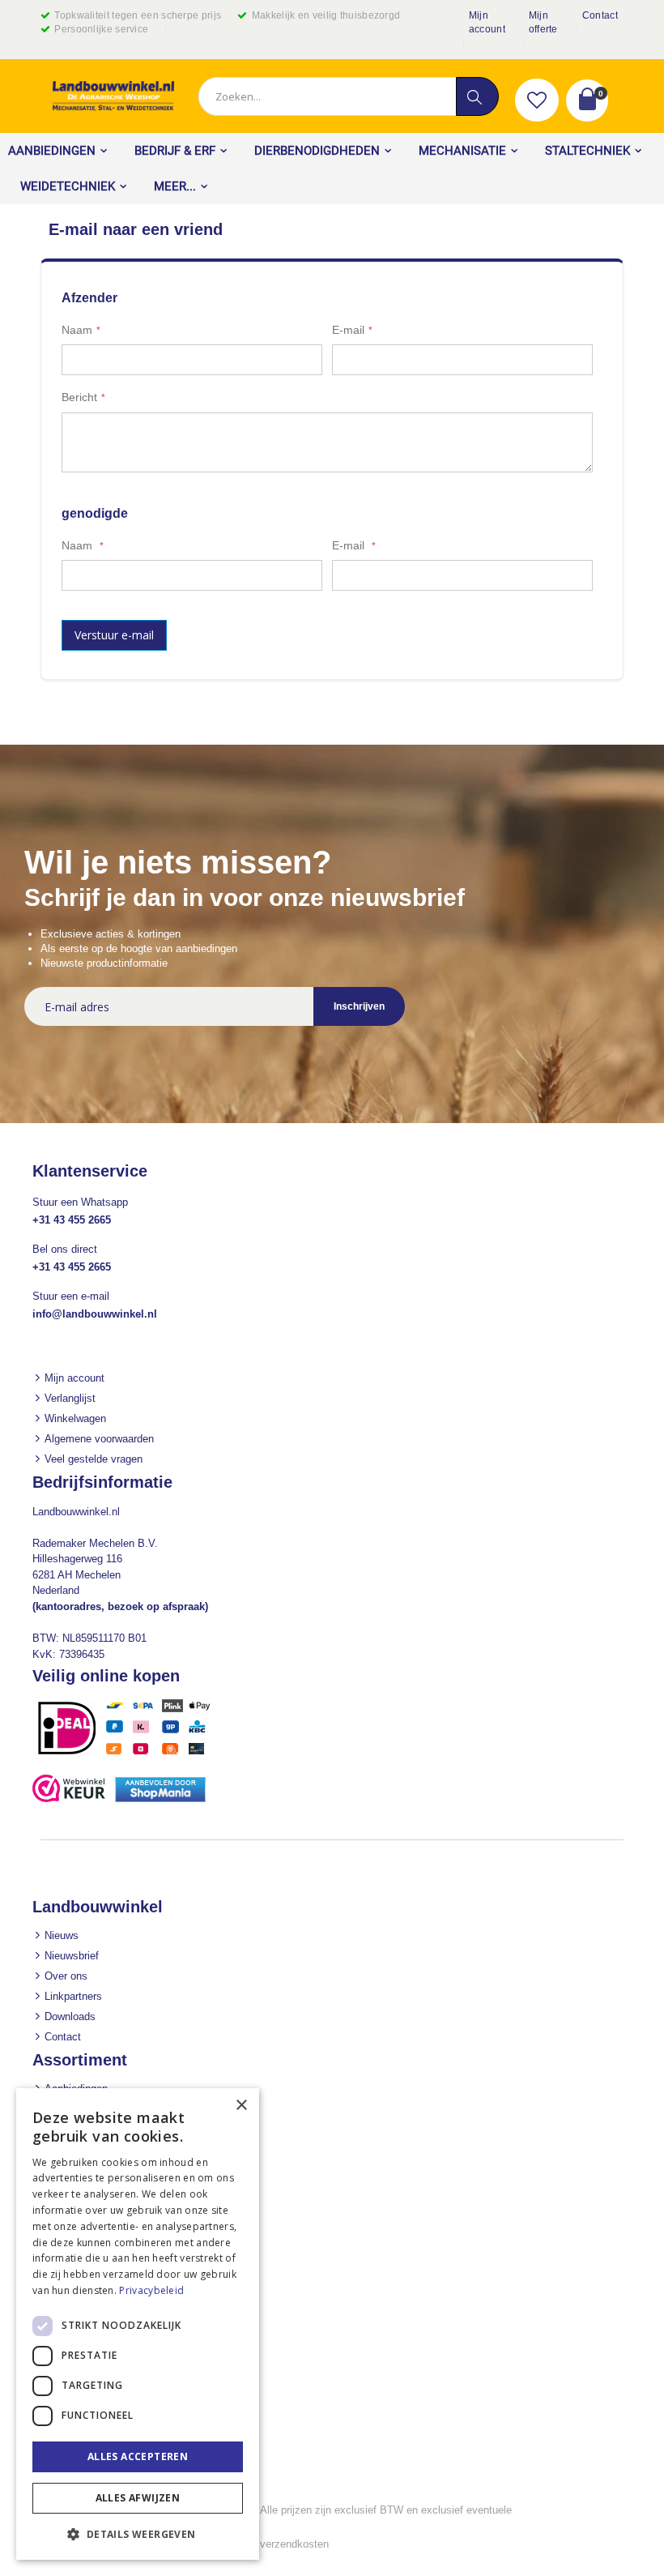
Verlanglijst (70, 1398)
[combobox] (348, 96)
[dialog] (138, 2324)
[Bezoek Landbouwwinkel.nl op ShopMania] (160, 1799)
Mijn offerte (543, 22)
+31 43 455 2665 (72, 1220)
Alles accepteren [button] (138, 2456)
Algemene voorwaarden (99, 1439)
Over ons (66, 1976)
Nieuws (62, 1935)
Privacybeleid (151, 2290)
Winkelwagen (75, 1418)
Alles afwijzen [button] (138, 2498)
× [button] (241, 2106)
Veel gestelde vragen (94, 1459)
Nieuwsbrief (72, 1956)
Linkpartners (73, 1996)
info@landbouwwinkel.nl (95, 1314)
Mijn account (487, 22)
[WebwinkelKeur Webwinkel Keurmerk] (69, 1799)
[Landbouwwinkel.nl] (113, 96)
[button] (537, 100)
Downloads (70, 2016)
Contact (600, 15)
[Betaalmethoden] (130, 1754)
